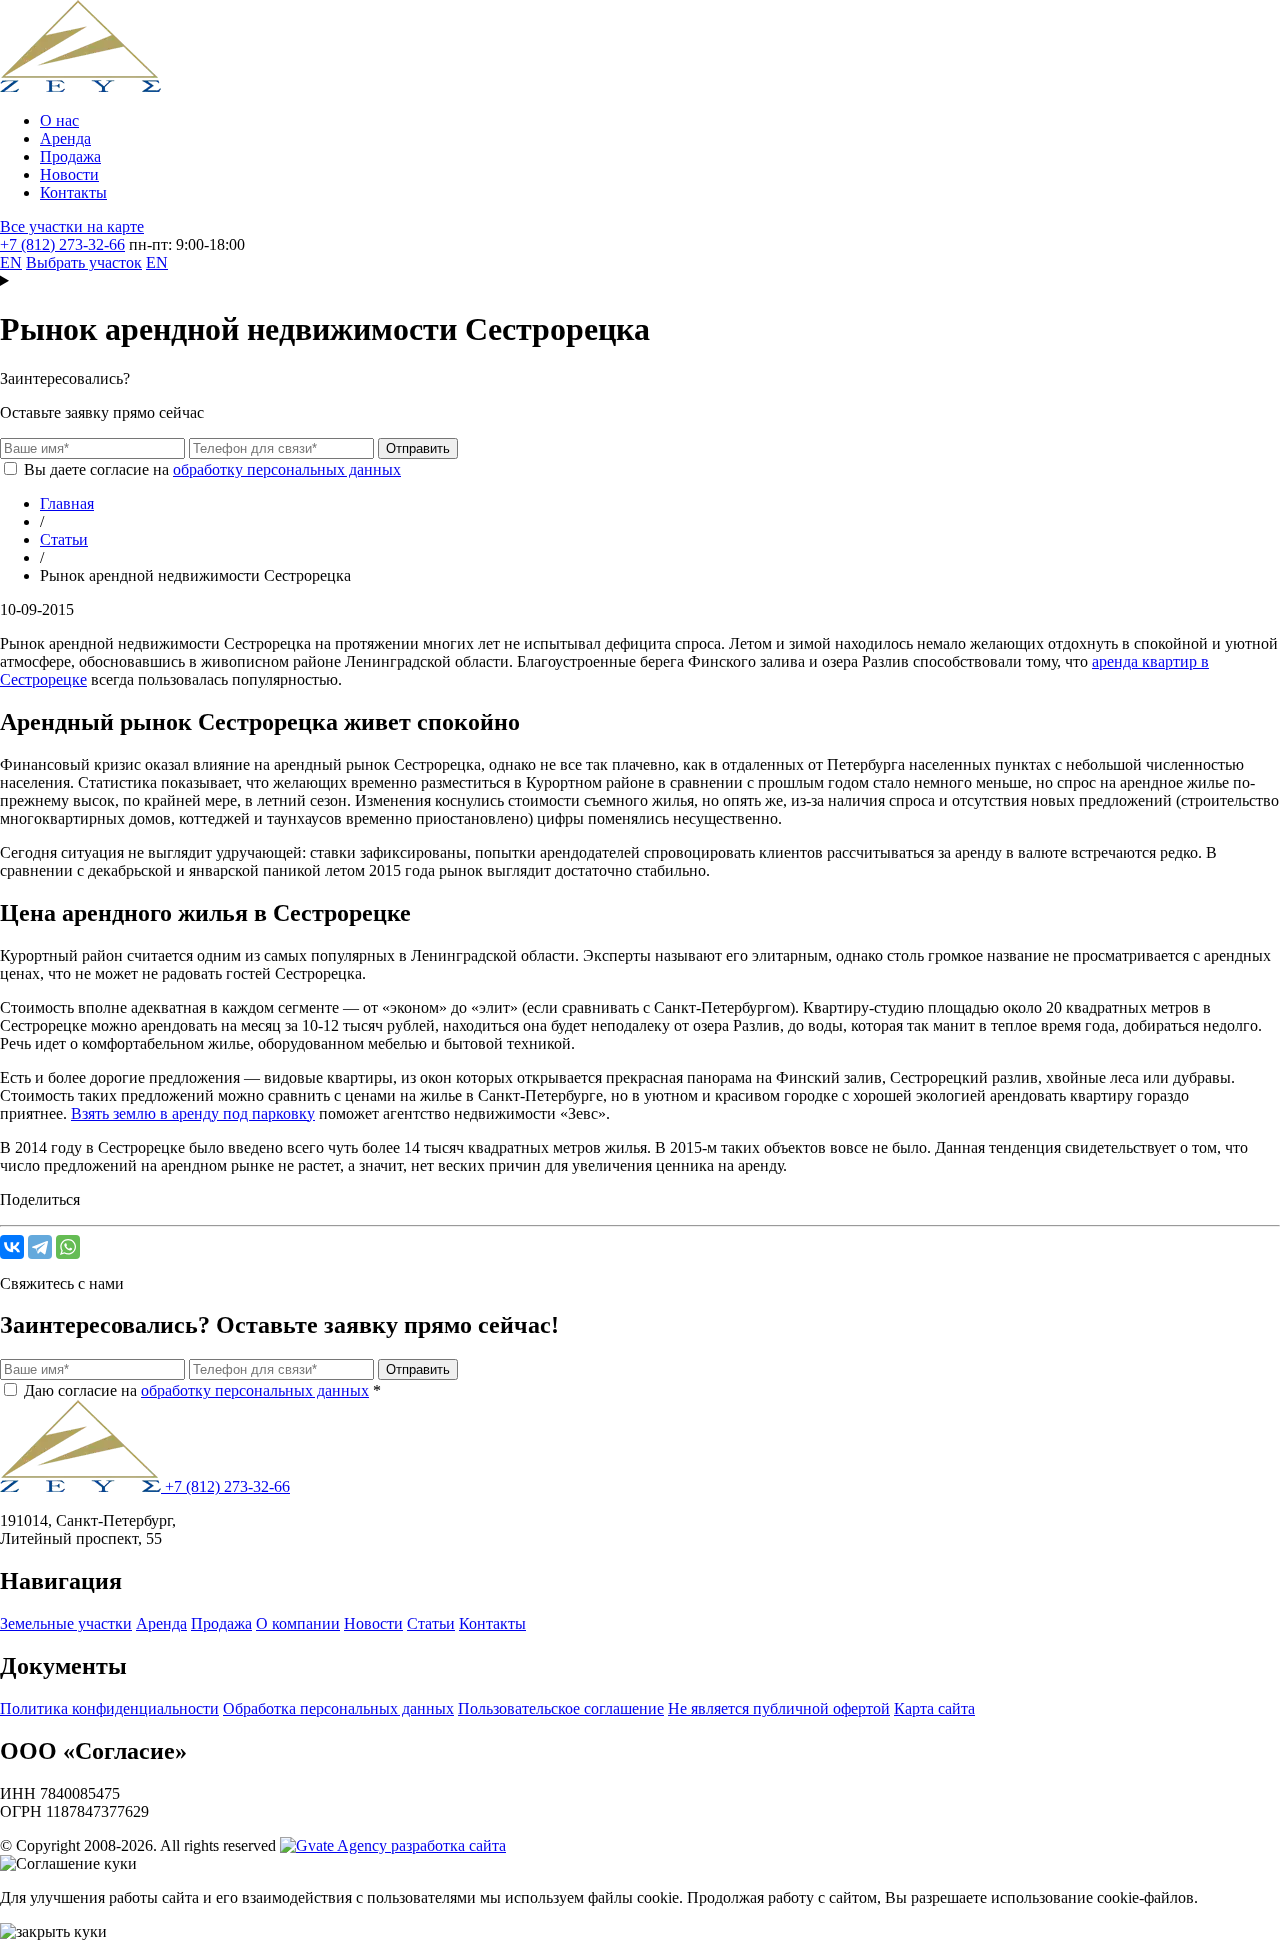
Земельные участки (66, 1623)
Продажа (70, 156)
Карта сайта (934, 1708)
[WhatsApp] (68, 1247)
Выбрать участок (84, 262)
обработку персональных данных (287, 469)
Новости (69, 174)
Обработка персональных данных (338, 1708)
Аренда (65, 138)
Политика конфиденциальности (109, 1708)
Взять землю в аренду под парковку (193, 1113)
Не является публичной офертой (779, 1708)
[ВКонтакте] (12, 1247)
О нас (59, 120)
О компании (298, 1623)
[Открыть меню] (640, 281)
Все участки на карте (72, 226)
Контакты (73, 192)
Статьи (431, 1623)
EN (11, 262)
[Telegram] (40, 1247)
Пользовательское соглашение (561, 1708)
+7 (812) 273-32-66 (62, 244)
